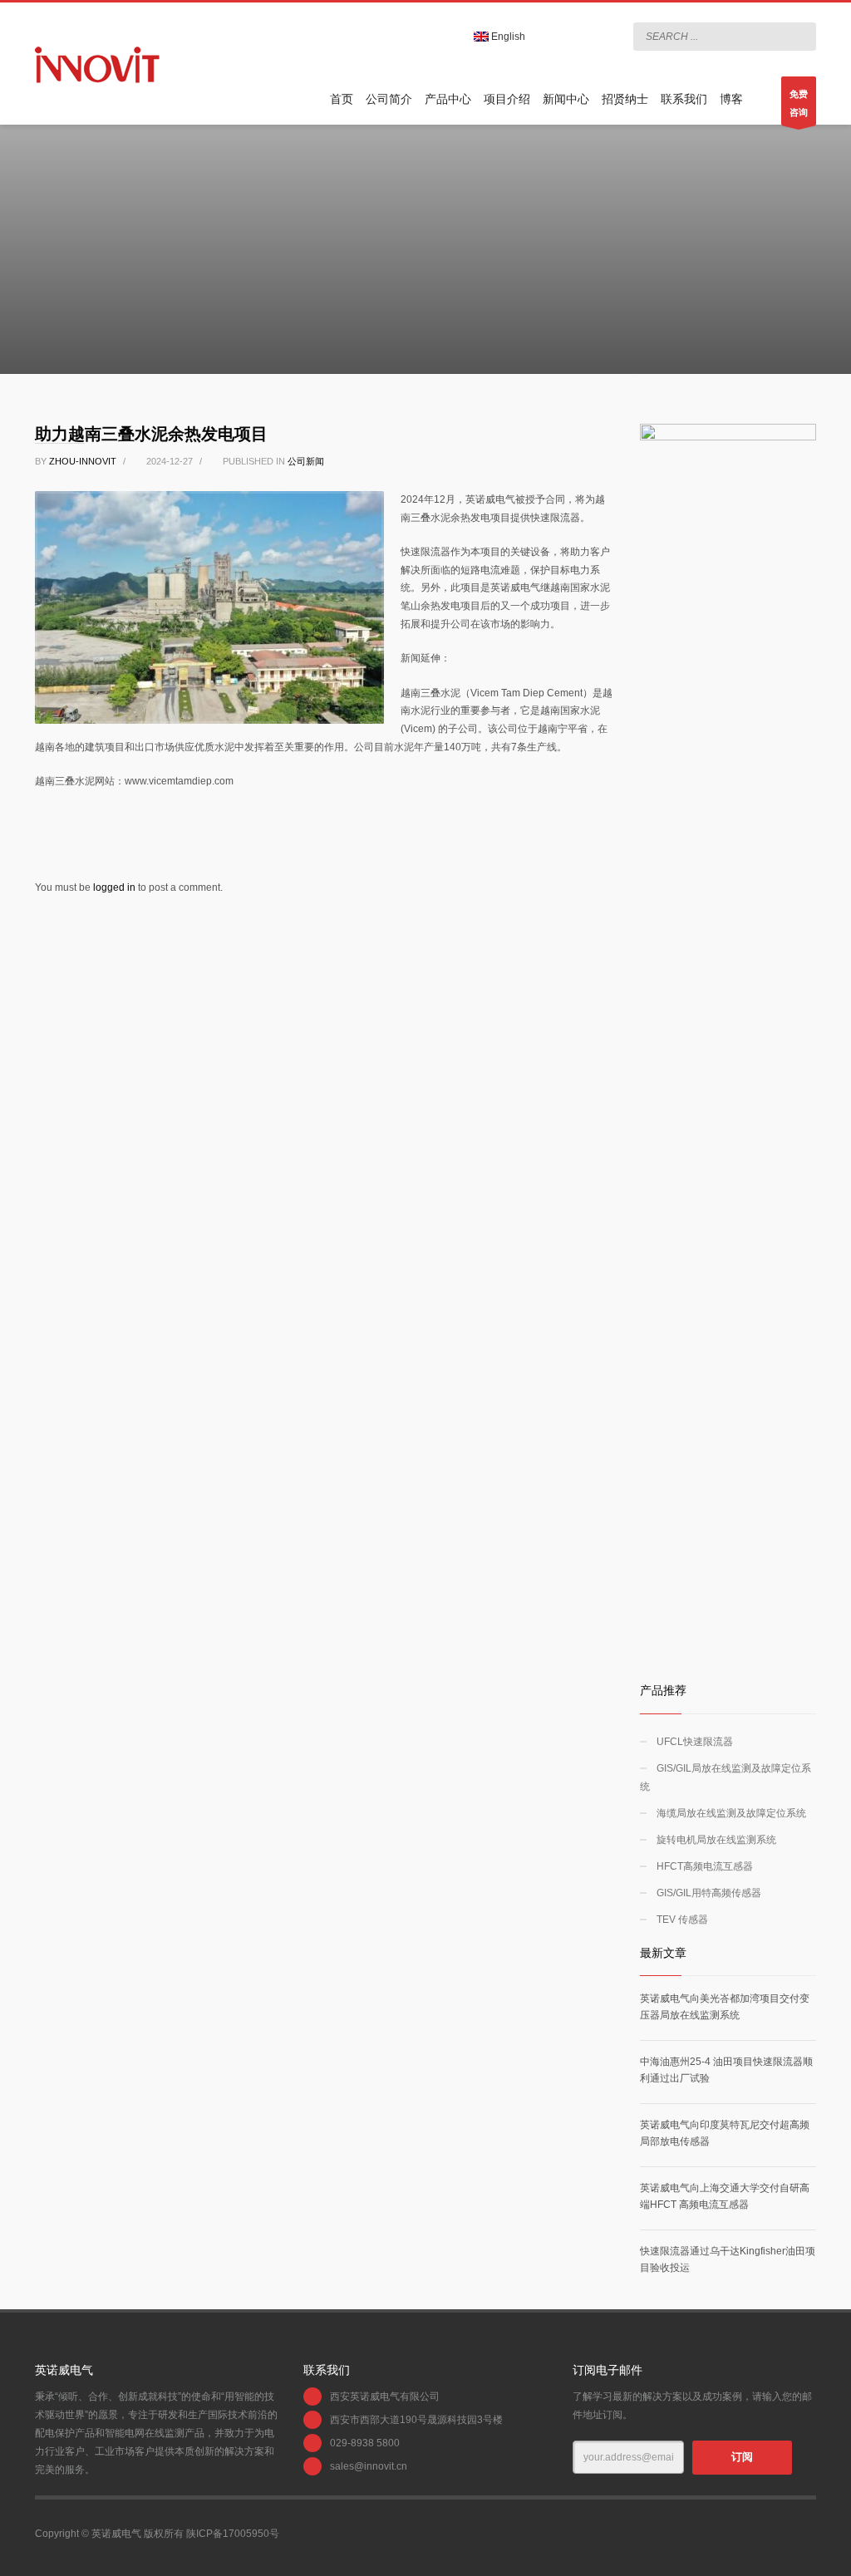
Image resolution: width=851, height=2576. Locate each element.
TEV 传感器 (682, 1920)
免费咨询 (799, 103)
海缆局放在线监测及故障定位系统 (731, 1813)
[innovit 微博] (579, 37)
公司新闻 (306, 461)
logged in (116, 887)
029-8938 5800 (365, 2443)
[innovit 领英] (554, 37)
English (507, 37)
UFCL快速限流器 (695, 1742)
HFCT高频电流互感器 (705, 1866)
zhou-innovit (84, 461)
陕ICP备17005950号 (233, 2534)
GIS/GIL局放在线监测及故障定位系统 (726, 1777)
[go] (799, 36)
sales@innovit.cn (369, 2466)
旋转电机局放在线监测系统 (716, 1840)
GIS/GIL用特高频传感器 (709, 1893)
